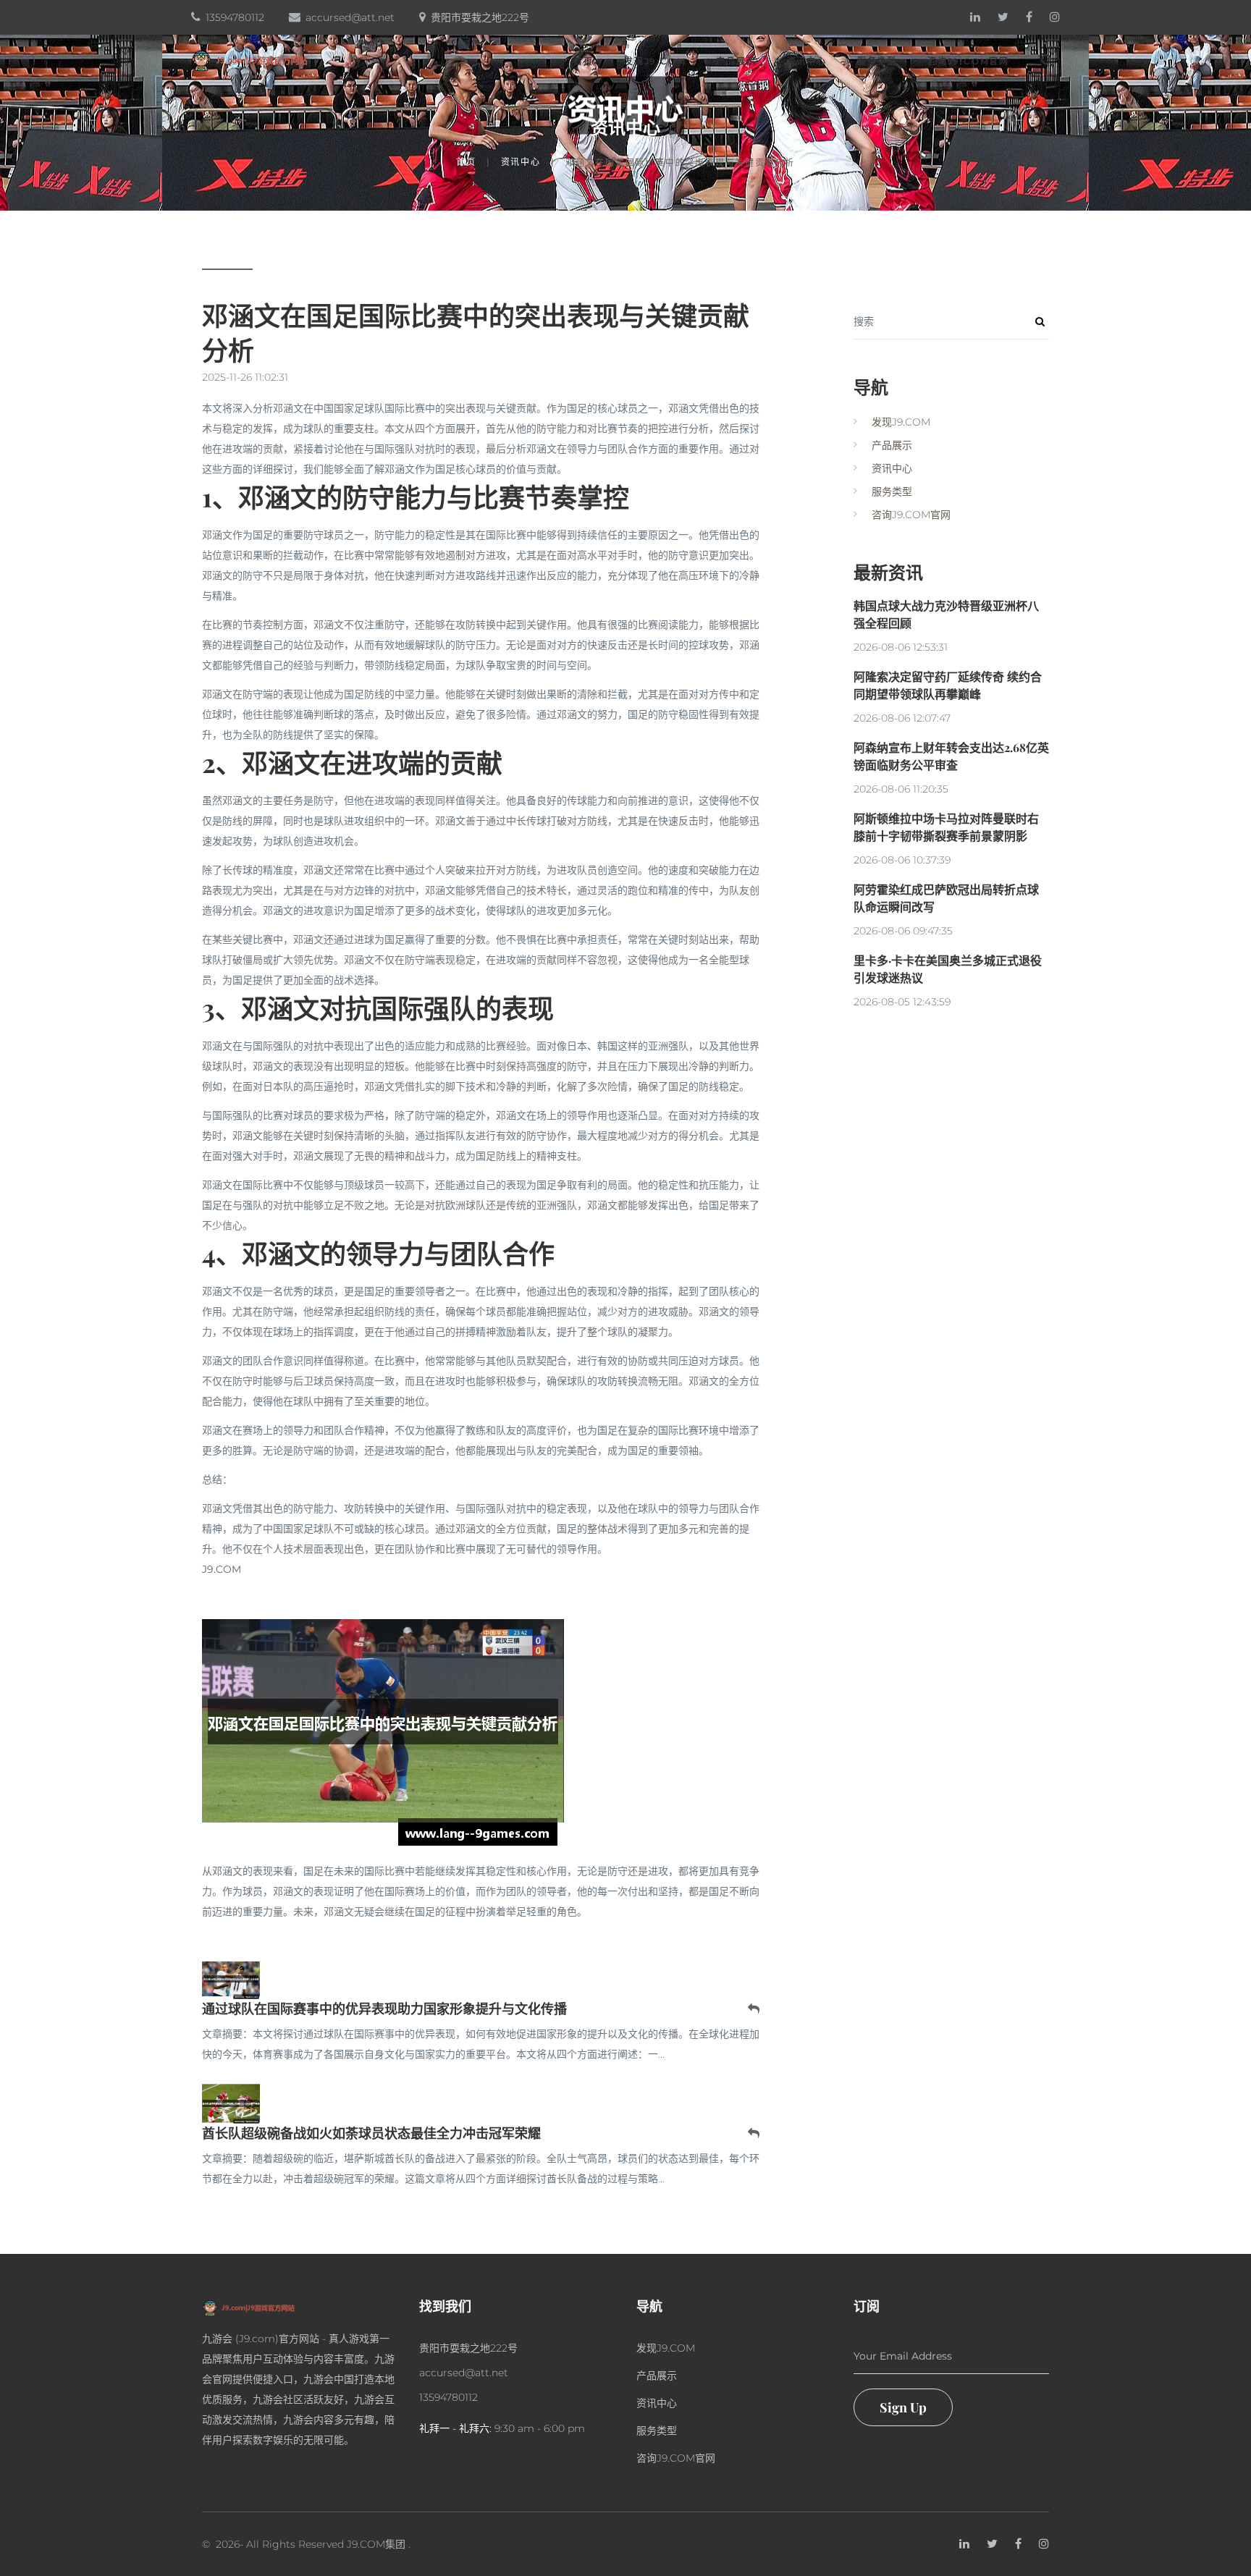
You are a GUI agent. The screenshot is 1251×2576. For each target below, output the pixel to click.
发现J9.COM (655, 62)
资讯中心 (807, 62)
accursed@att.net (350, 17)
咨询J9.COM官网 (968, 62)
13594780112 (235, 17)
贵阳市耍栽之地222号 (480, 17)
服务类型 (877, 62)
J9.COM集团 (376, 2544)
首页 (584, 62)
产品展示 (736, 62)
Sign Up (903, 2407)
